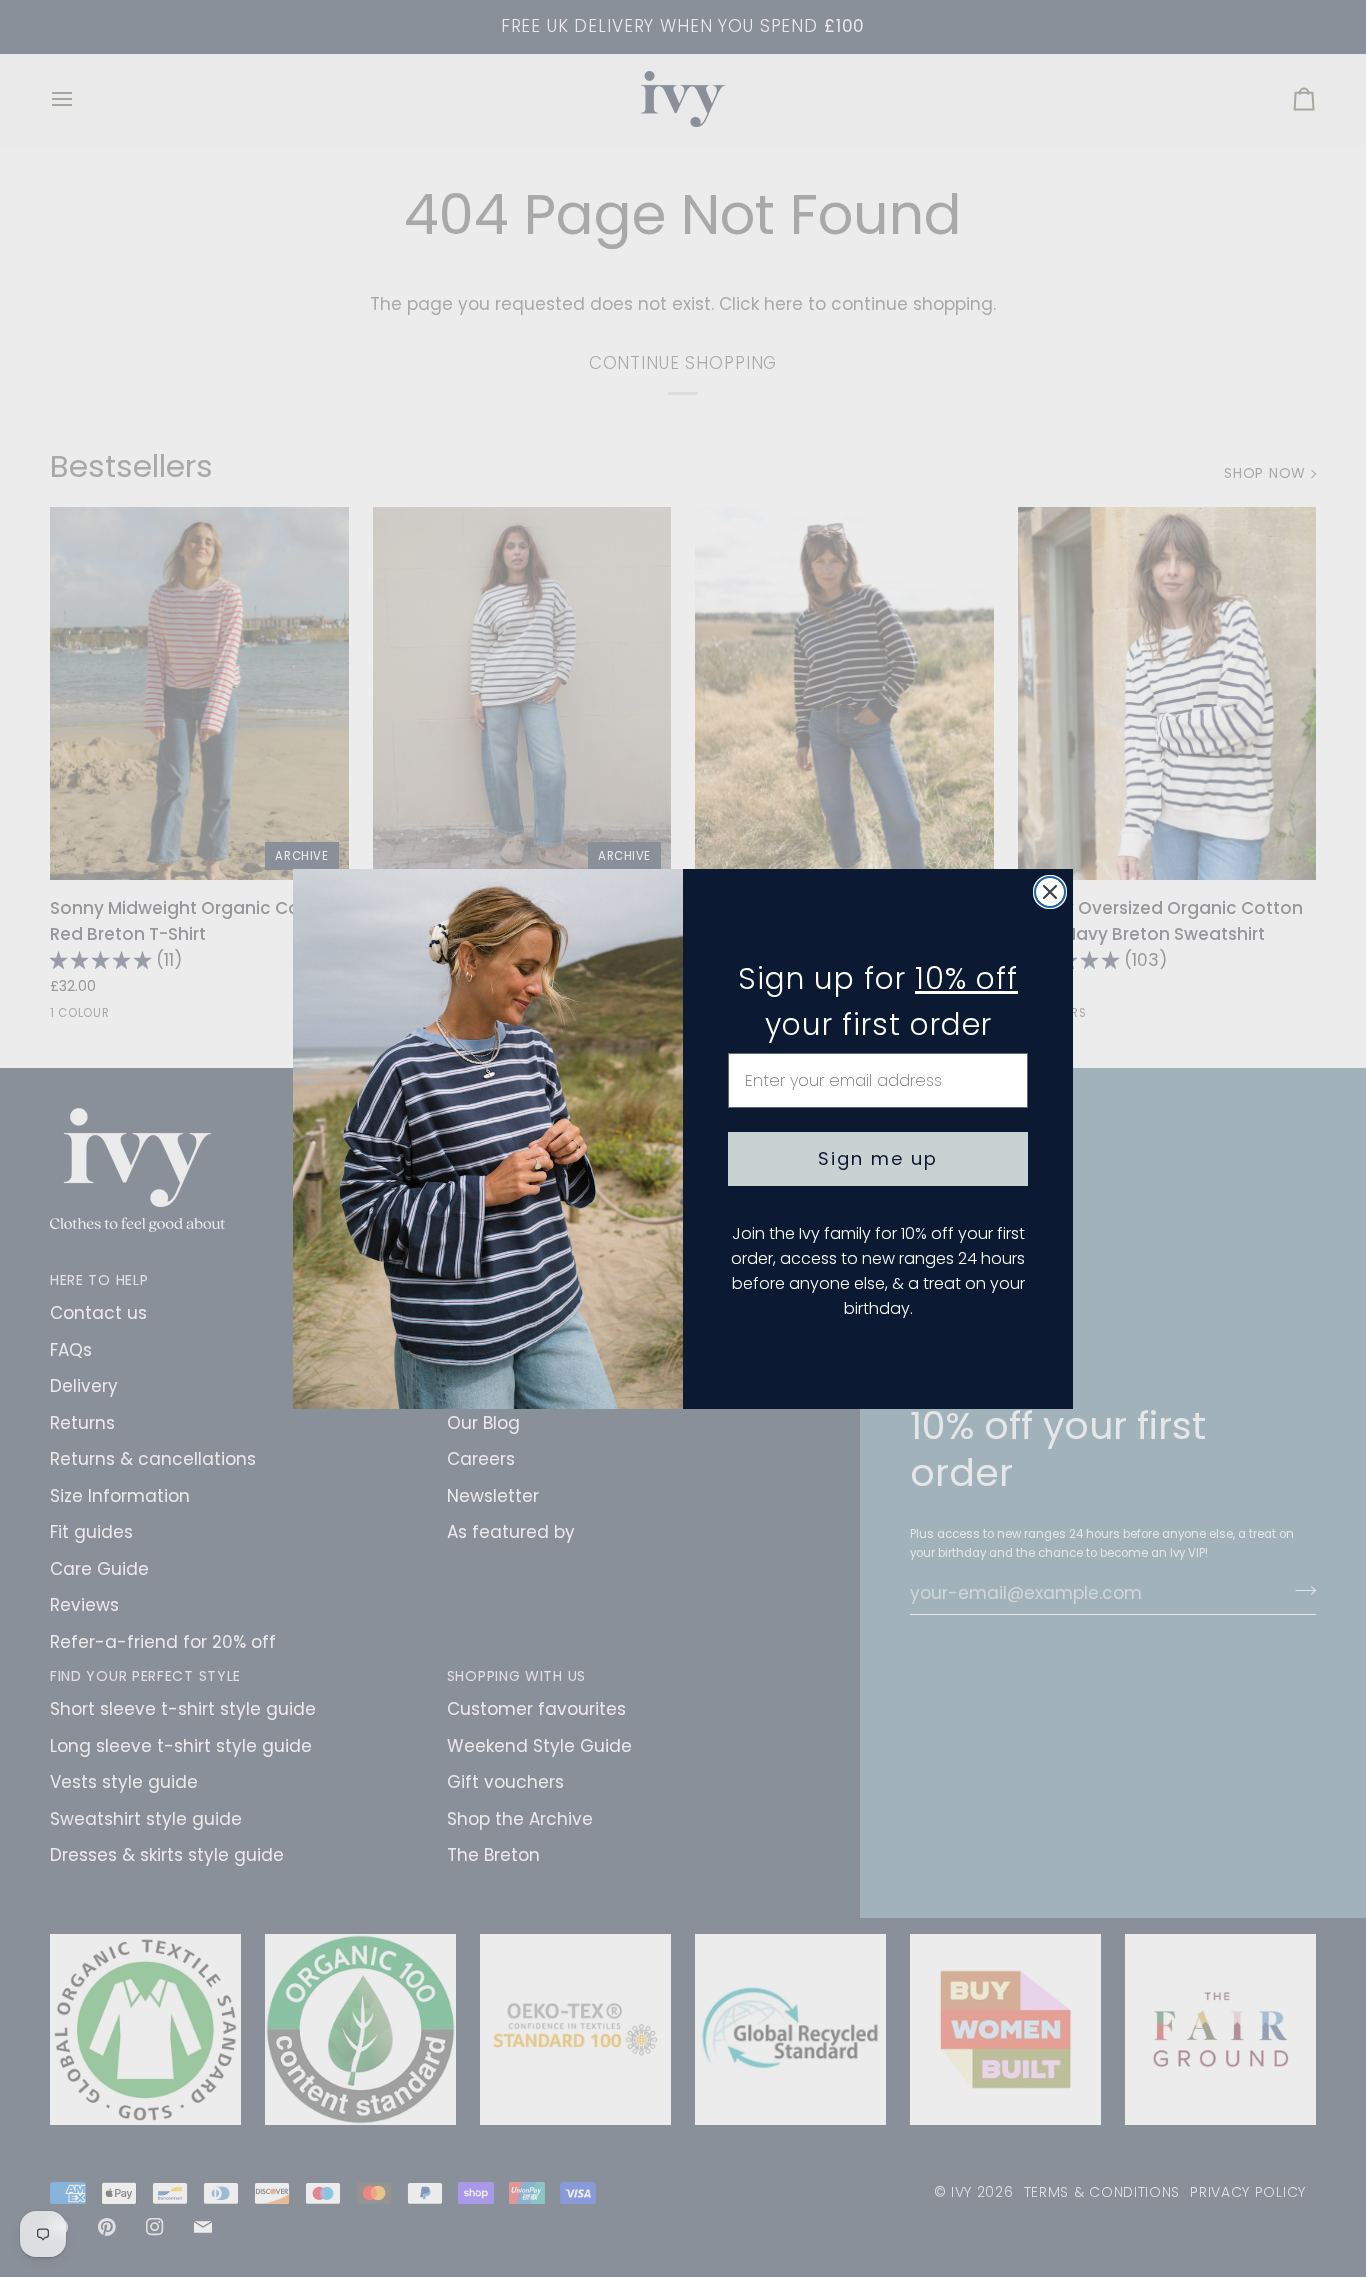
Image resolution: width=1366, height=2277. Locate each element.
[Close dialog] (1050, 892)
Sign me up (878, 1158)
